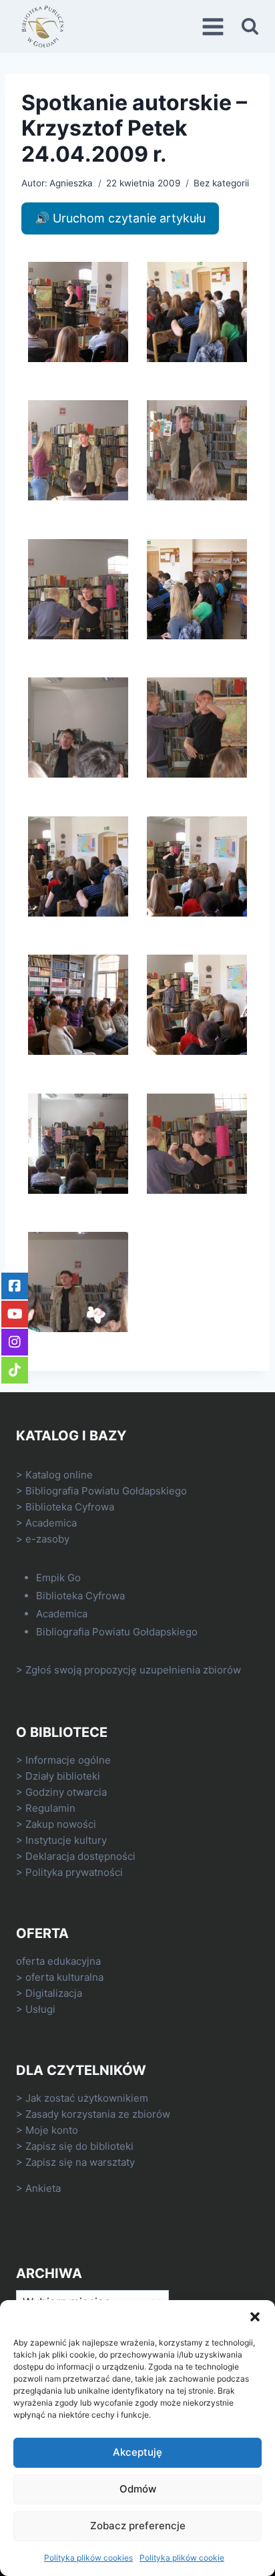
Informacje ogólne (68, 1760)
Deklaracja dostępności (80, 1856)
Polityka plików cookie (182, 2558)
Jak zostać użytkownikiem (87, 2098)
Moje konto (52, 2130)
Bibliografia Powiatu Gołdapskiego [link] (106, 1491)
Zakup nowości (61, 1824)
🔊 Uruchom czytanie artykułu (120, 218)
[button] (255, 2317)
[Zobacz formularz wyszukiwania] (250, 26)
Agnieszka (71, 183)
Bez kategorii (221, 183)
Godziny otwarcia (66, 1792)
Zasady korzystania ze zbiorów (98, 2114)
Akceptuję (137, 2452)
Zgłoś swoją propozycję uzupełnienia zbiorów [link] (133, 1670)
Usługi (40, 2009)
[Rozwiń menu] (215, 26)
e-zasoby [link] (47, 1539)
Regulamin (50, 1808)
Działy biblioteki (63, 1776)
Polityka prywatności (74, 1872)
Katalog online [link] (59, 1475)
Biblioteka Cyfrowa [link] (70, 1507)
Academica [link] (51, 1523)
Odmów (138, 2489)
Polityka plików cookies (88, 2558)
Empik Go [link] (58, 1578)
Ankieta (43, 2188)
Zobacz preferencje (138, 2526)
